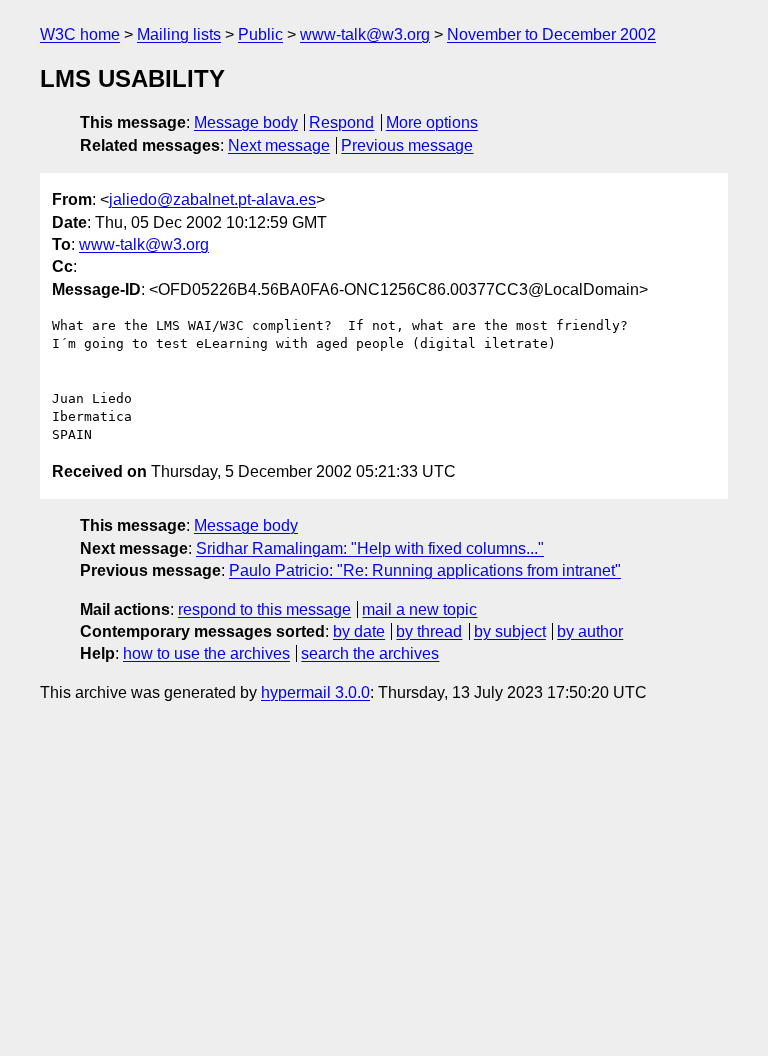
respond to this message (264, 609)
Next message (279, 145)
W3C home (80, 34)
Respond (341, 122)
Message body (246, 122)
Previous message (407, 145)
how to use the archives (206, 653)
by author (590, 631)
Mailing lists (179, 34)
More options (432, 122)
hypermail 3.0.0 (315, 692)
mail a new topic (419, 609)
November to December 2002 (551, 34)
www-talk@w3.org (365, 34)
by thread (429, 631)
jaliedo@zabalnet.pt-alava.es (212, 199)
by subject (510, 631)
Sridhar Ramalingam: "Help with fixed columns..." (370, 548)
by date (359, 631)
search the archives (370, 653)
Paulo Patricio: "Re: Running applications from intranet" (425, 570)
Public (260, 34)
